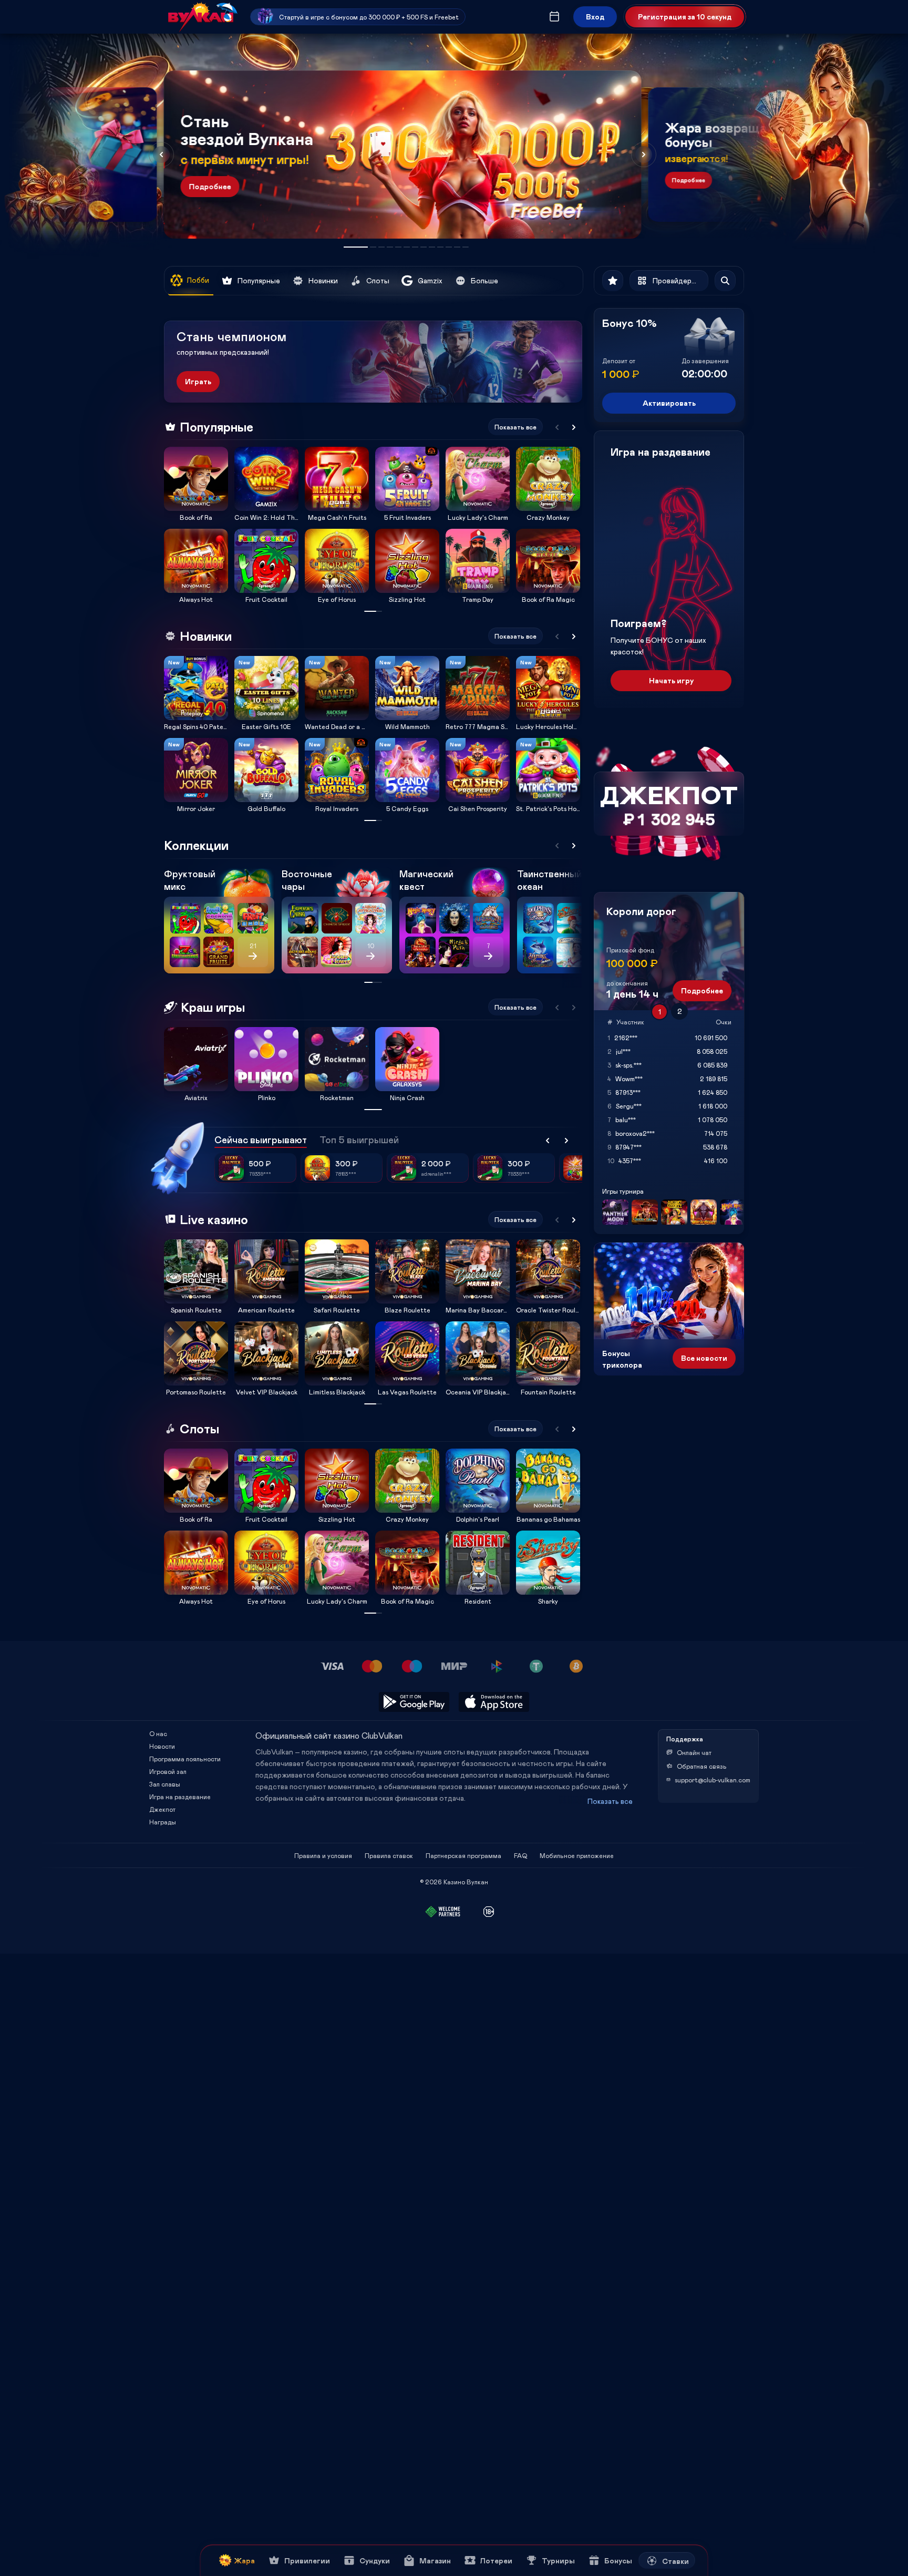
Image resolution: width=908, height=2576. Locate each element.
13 (466, 247)
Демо (179, 447)
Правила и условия (323, 1855)
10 (440, 247)
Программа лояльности (185, 1759)
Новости (162, 1746)
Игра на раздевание (180, 1797)
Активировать (669, 403)
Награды (163, 1822)
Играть (198, 381)
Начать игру (671, 680)
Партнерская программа (463, 1855)
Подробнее (210, 186)
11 (449, 247)
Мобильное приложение (577, 1855)
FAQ (520, 1855)
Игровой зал (168, 1771)
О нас (158, 1733)
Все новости (704, 1358)
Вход (595, 17)
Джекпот (162, 1809)
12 (457, 247)
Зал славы (165, 1784)
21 (253, 946)
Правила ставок (389, 1855)
